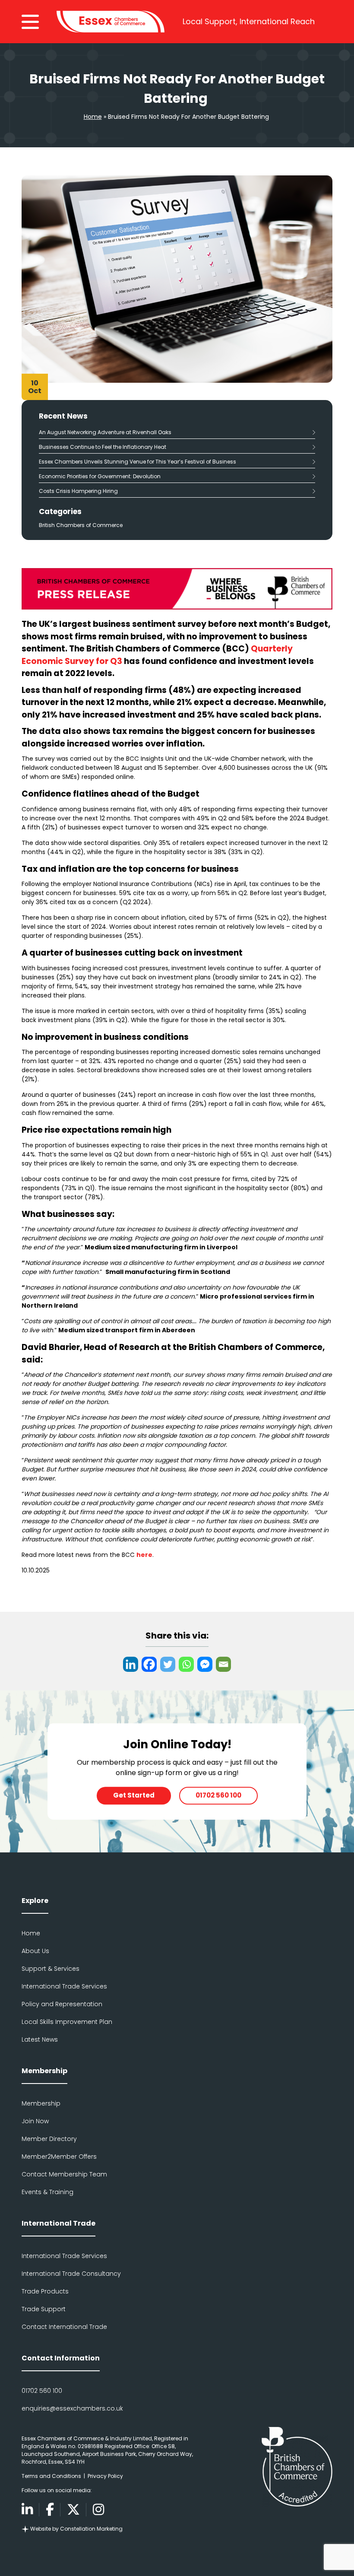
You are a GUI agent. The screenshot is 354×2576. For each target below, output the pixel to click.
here (144, 1555)
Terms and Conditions (51, 2476)
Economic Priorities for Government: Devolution (101, 476)
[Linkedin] (131, 1664)
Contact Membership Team (64, 2174)
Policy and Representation (62, 2004)
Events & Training (47, 2192)
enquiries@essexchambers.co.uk (72, 2408)
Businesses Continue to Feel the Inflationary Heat (103, 447)
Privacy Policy (105, 2476)
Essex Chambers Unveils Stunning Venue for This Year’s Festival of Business (137, 462)
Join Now (35, 2121)
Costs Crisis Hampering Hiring (78, 491)
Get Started (134, 1795)
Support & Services (51, 1969)
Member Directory (49, 2139)
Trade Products (45, 2291)
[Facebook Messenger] (205, 1664)
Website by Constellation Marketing (76, 2529)
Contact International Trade (64, 2327)
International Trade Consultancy (71, 2274)
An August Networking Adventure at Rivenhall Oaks (105, 432)
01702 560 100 (218, 1795)
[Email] (223, 1664)
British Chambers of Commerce (81, 525)
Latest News (40, 2039)
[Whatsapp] (186, 1664)
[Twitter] (168, 1664)
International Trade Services (64, 1986)
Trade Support (44, 2309)
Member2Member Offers (59, 2157)
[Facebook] (149, 1664)
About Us (35, 1951)
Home (93, 117)
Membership (41, 2103)
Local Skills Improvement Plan (67, 2022)
